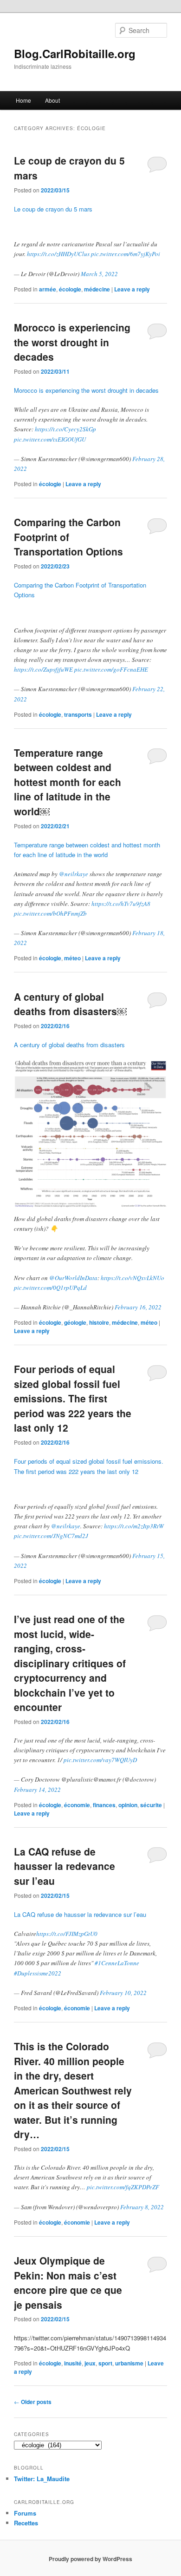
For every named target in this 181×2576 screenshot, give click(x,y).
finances (104, 1805)
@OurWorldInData (73, 1278)
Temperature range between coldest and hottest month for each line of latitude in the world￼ (68, 782)
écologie (70, 289)
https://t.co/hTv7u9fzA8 (121, 904)
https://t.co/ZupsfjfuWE (43, 669)
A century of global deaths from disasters (69, 1045)
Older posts (33, 2402)
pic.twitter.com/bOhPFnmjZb (50, 913)
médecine (97, 289)
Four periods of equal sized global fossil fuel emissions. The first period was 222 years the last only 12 (73, 1398)
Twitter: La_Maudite (42, 2479)
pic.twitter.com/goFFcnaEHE (111, 669)
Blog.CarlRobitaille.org (75, 53)
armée (48, 289)
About (52, 100)
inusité (73, 2363)
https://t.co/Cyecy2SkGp (65, 429)
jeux (90, 2363)
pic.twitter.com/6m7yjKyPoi (126, 254)
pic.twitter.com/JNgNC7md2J (51, 1536)
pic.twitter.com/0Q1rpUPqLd (50, 1288)
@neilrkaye (74, 874)
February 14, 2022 (37, 1790)
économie (77, 1805)
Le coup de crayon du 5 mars (53, 209)
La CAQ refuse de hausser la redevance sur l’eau (65, 1866)
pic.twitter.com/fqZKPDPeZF (123, 2187)
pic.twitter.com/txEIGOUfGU (50, 439)
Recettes (26, 2523)
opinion (128, 1805)
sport (105, 2363)
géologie (75, 1322)
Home (23, 100)
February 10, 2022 (123, 1993)
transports (78, 714)
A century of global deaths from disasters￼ (70, 1004)
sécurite (151, 1805)
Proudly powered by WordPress (90, 2559)
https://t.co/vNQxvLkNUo (133, 1278)
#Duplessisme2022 (38, 1973)
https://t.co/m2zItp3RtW (134, 1526)
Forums (25, 2513)
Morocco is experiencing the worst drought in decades (72, 342)
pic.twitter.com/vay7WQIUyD (100, 1760)
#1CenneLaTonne (117, 1963)
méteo (72, 958)
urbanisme (129, 2363)
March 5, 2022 (99, 274)
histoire (99, 1322)
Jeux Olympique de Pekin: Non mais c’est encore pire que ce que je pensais (68, 2282)
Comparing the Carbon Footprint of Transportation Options (68, 537)
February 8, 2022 (142, 2207)
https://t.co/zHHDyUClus (58, 254)
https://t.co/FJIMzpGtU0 (67, 1934)
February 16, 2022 (138, 1307)
